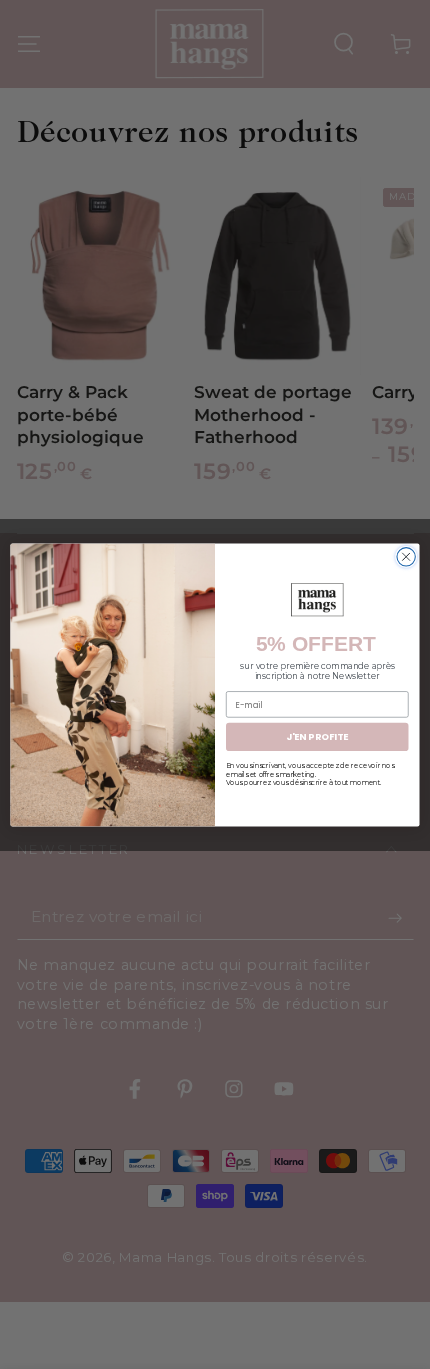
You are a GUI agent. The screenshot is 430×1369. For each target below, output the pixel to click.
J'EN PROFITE (317, 736)
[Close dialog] (406, 556)
